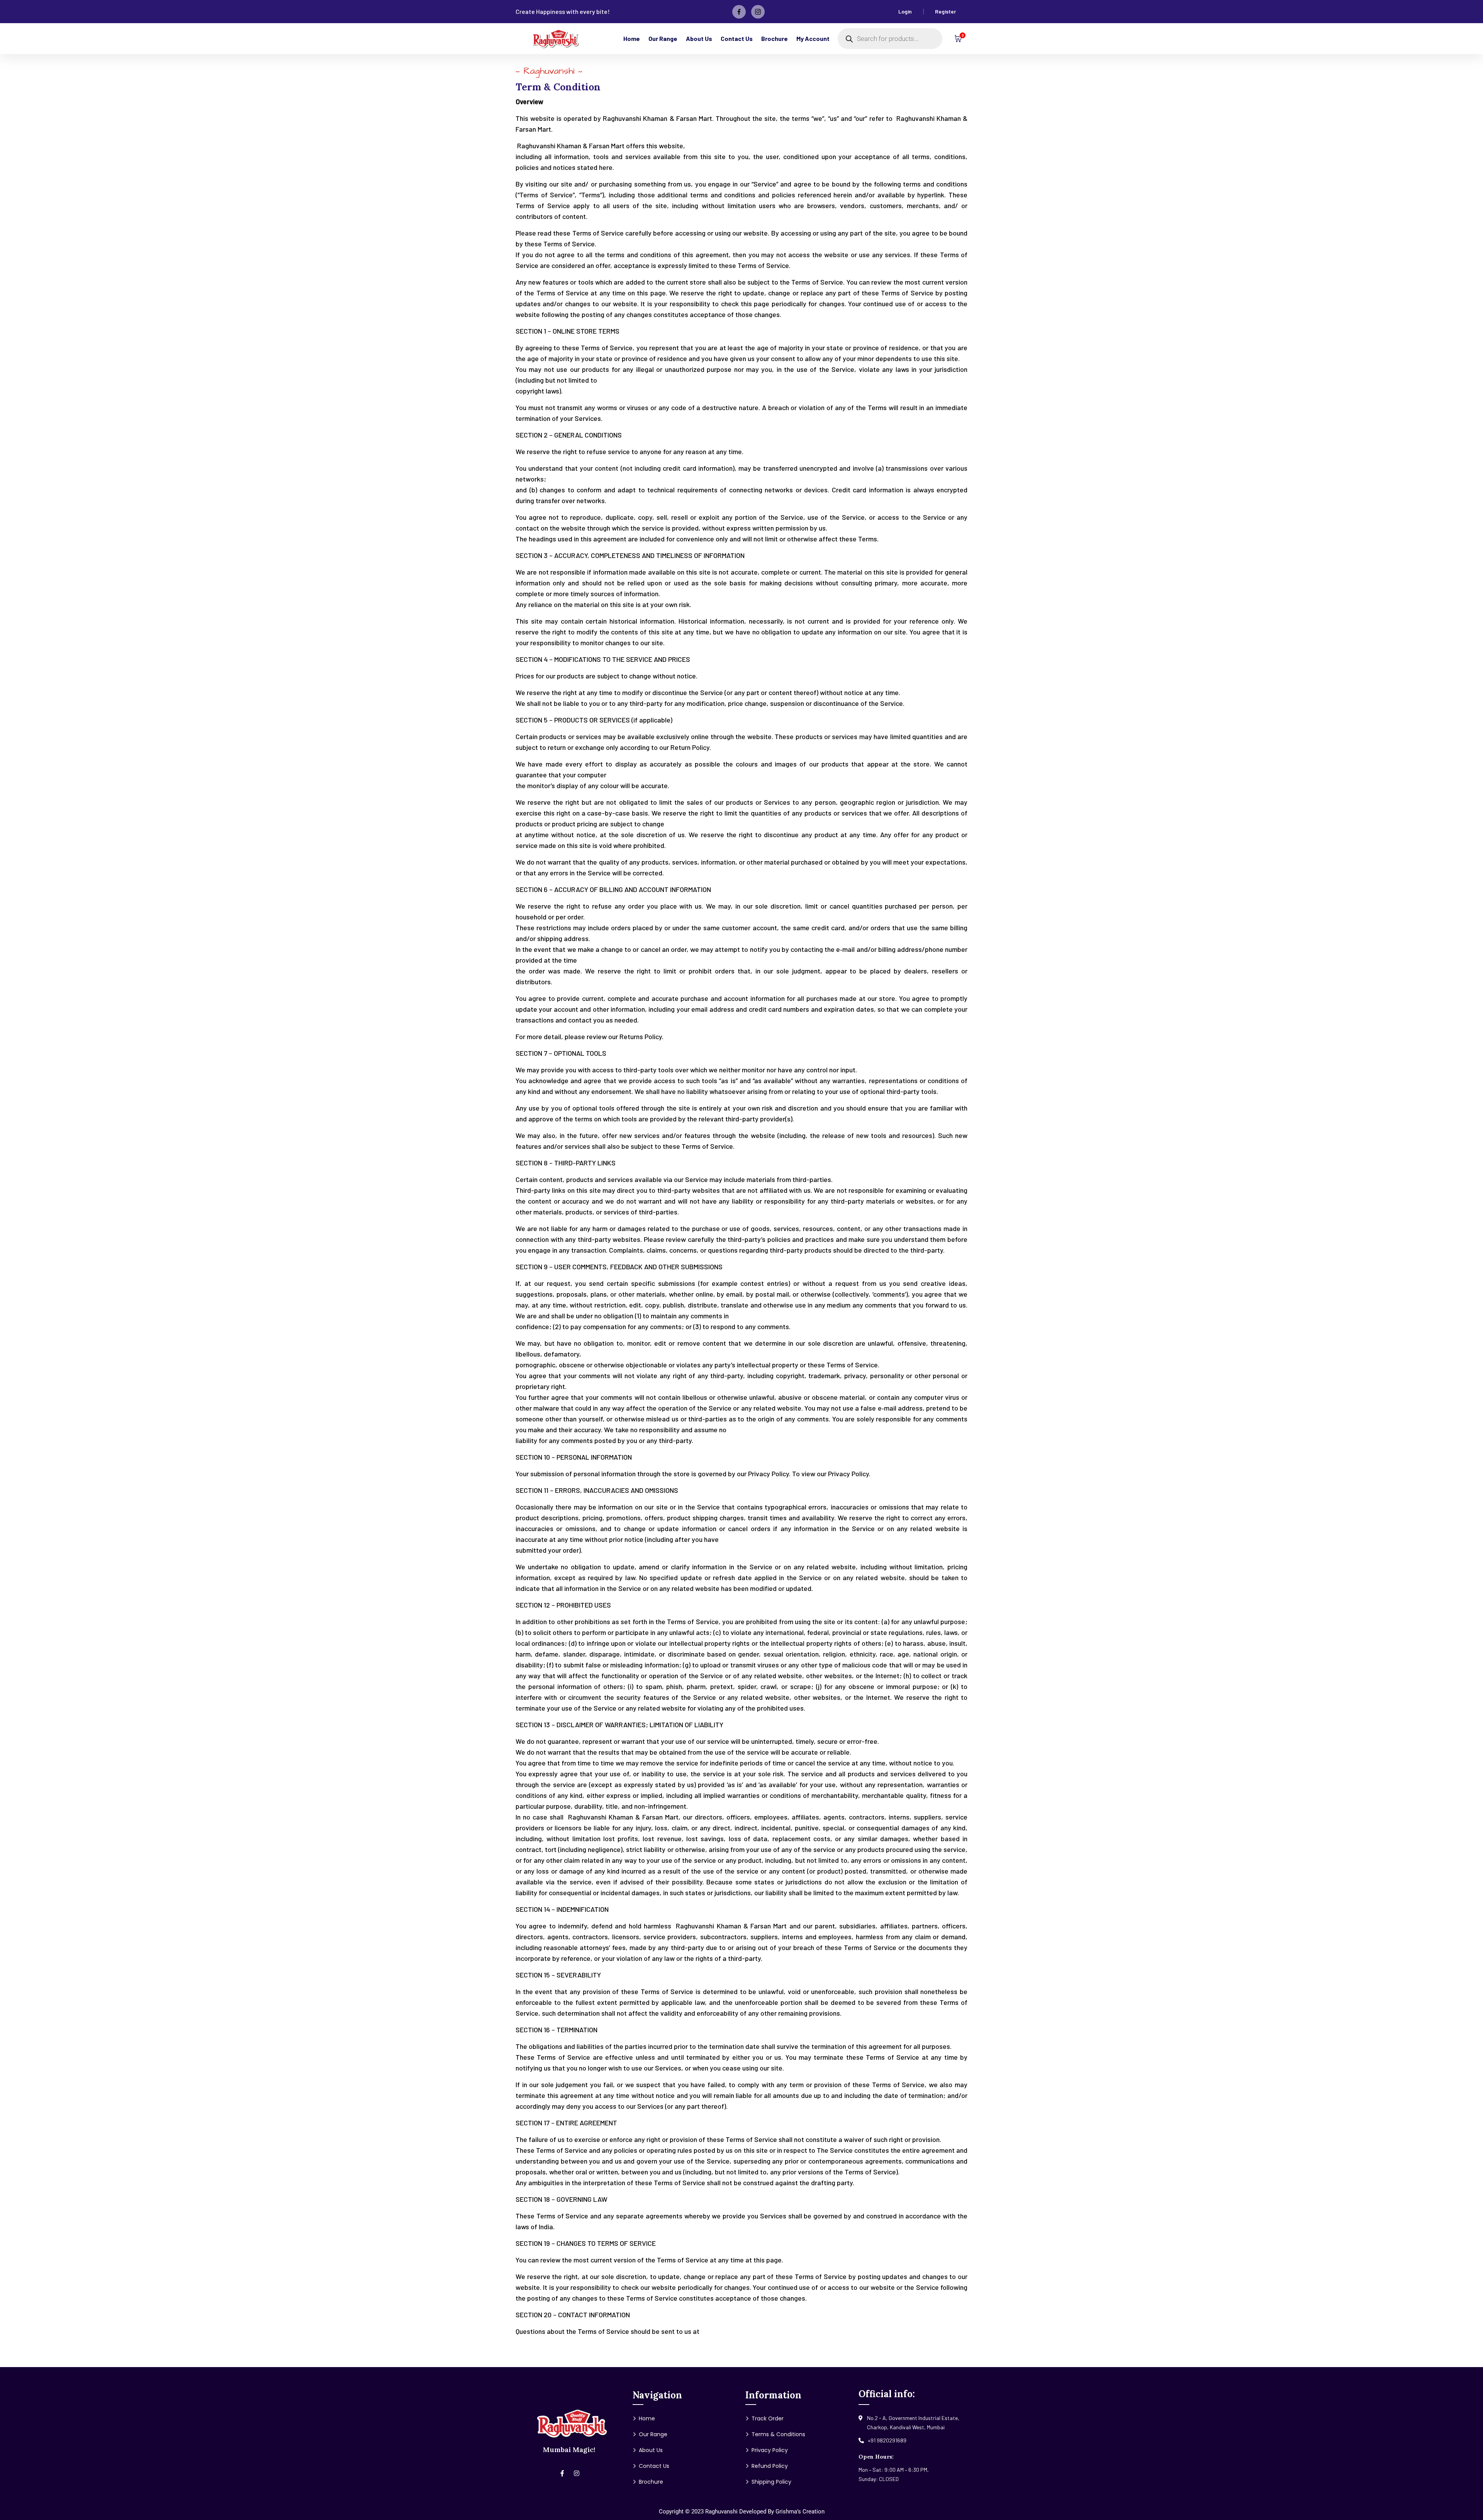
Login (905, 11)
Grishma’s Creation (800, 2512)
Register (945, 11)
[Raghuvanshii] (556, 39)
